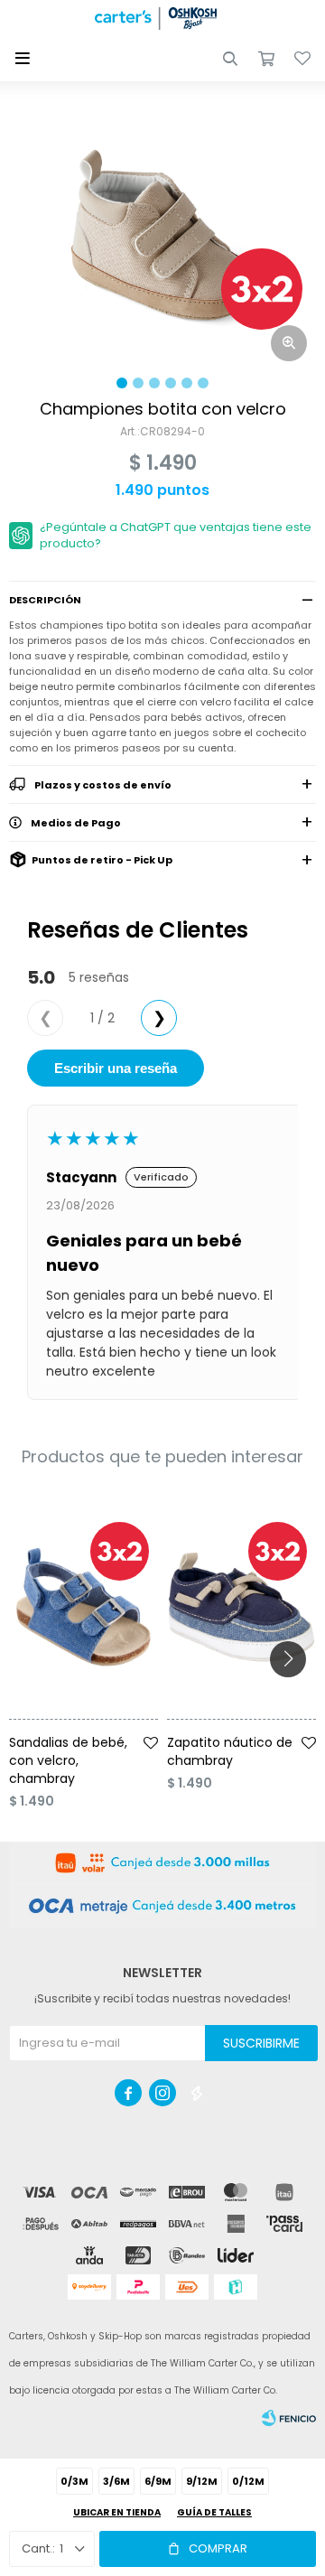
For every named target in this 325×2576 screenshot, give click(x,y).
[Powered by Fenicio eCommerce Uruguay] (289, 2418)
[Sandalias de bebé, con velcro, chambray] (84, 1607)
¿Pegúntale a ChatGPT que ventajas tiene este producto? (176, 535)
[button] (230, 59)
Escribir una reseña (116, 1068)
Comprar (218, 2548)
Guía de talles (214, 2512)
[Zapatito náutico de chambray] (241, 1607)
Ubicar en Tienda (117, 2512)
